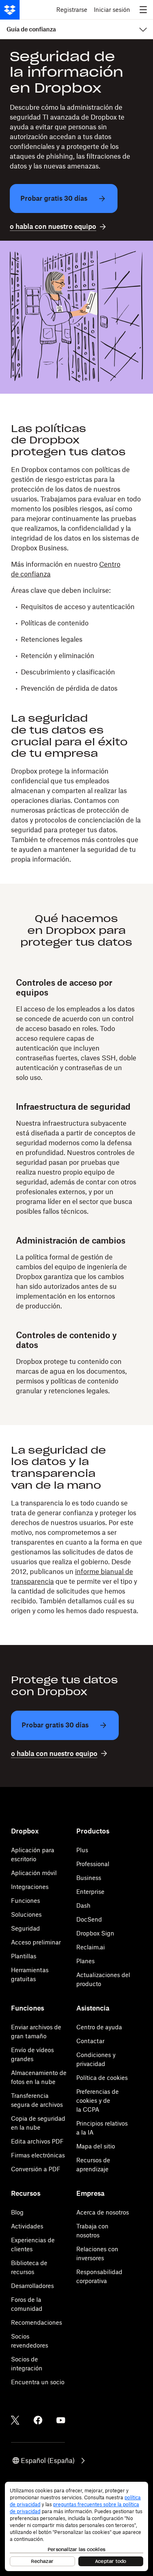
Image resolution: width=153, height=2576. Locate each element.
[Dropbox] (10, 10)
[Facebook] (38, 2420)
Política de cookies (102, 2078)
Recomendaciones (37, 2322)
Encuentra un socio (38, 2382)
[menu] (143, 10)
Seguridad (25, 1928)
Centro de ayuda (99, 2027)
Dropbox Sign (95, 1933)
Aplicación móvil (34, 1873)
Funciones (25, 1901)
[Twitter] (15, 2420)
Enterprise (90, 1892)
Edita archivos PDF (37, 2141)
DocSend (89, 1919)
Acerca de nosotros (103, 2212)
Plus (82, 1850)
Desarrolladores (32, 2286)
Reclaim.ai (91, 1947)
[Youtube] (61, 2420)
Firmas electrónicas (38, 2155)
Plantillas (24, 1956)
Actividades (27, 2226)
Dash (83, 1905)
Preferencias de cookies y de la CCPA (98, 2100)
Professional (93, 1864)
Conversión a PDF (36, 2169)
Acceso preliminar (36, 1942)
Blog (17, 2212)
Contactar (90, 2041)
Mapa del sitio (96, 2146)
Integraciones (30, 1887)
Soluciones (26, 1914)
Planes (85, 1961)
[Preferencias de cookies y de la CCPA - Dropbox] (76, 2526)
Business (89, 1878)
